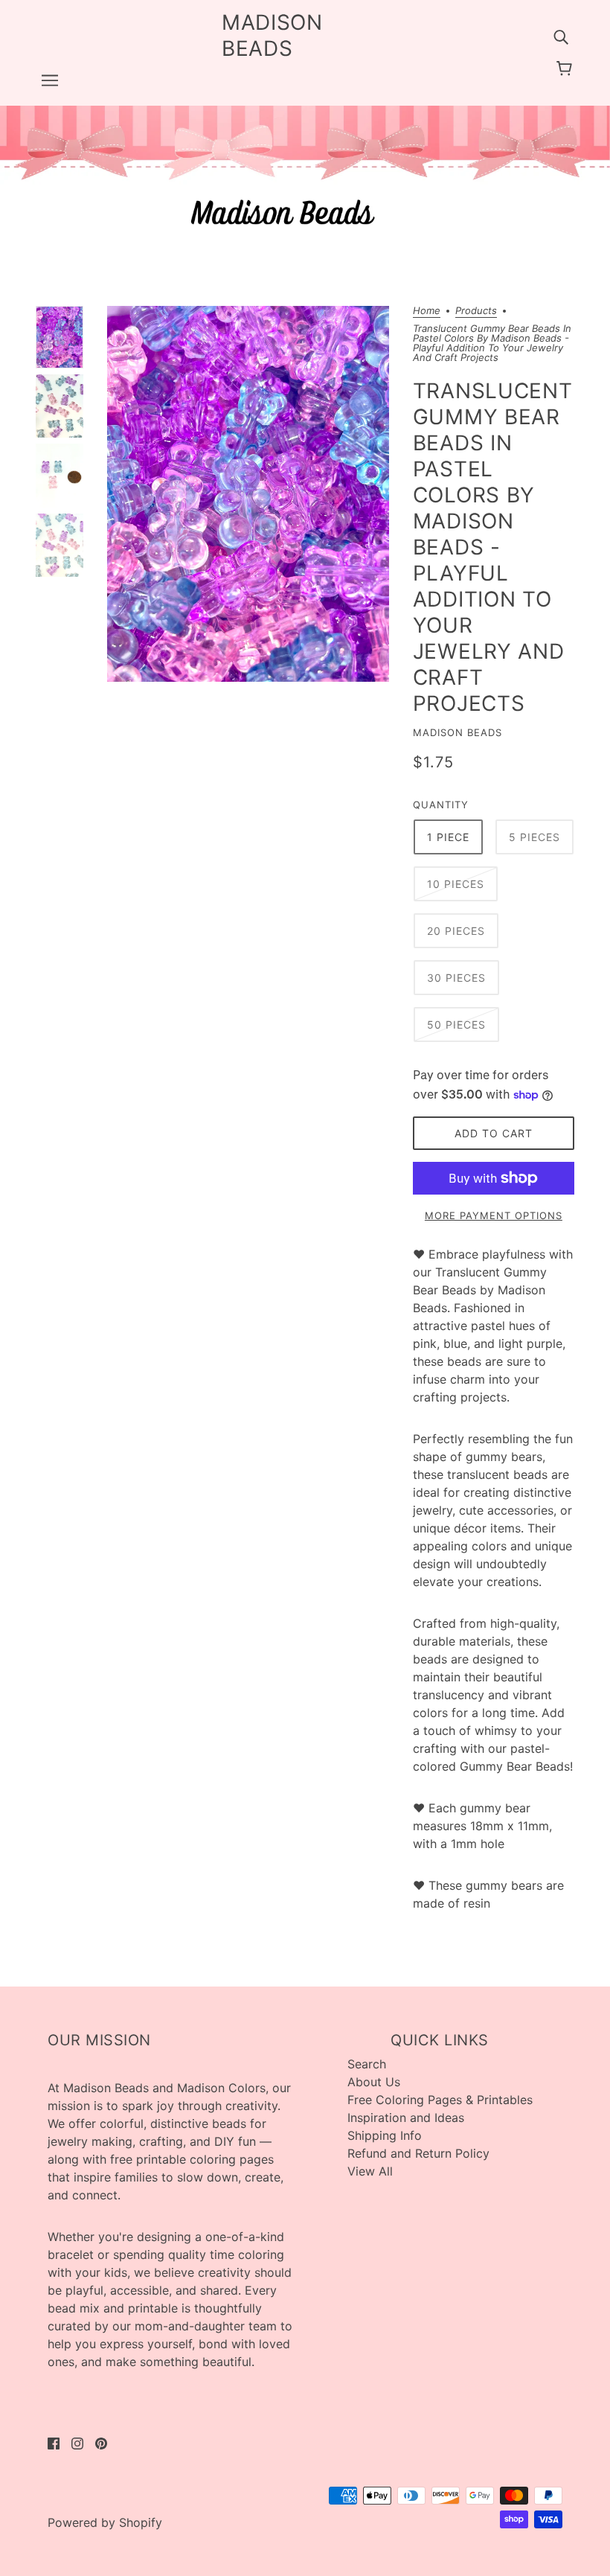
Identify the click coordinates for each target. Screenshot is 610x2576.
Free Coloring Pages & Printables (440, 2100)
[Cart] (566, 68)
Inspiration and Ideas (406, 2118)
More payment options (494, 1215)
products (476, 311)
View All (370, 2171)
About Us (374, 2082)
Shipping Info (385, 2135)
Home (427, 311)
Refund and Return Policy (418, 2153)
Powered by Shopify (105, 2522)
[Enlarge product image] (248, 494)
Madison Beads (457, 732)
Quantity (441, 805)
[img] (561, 36)
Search (367, 2064)
